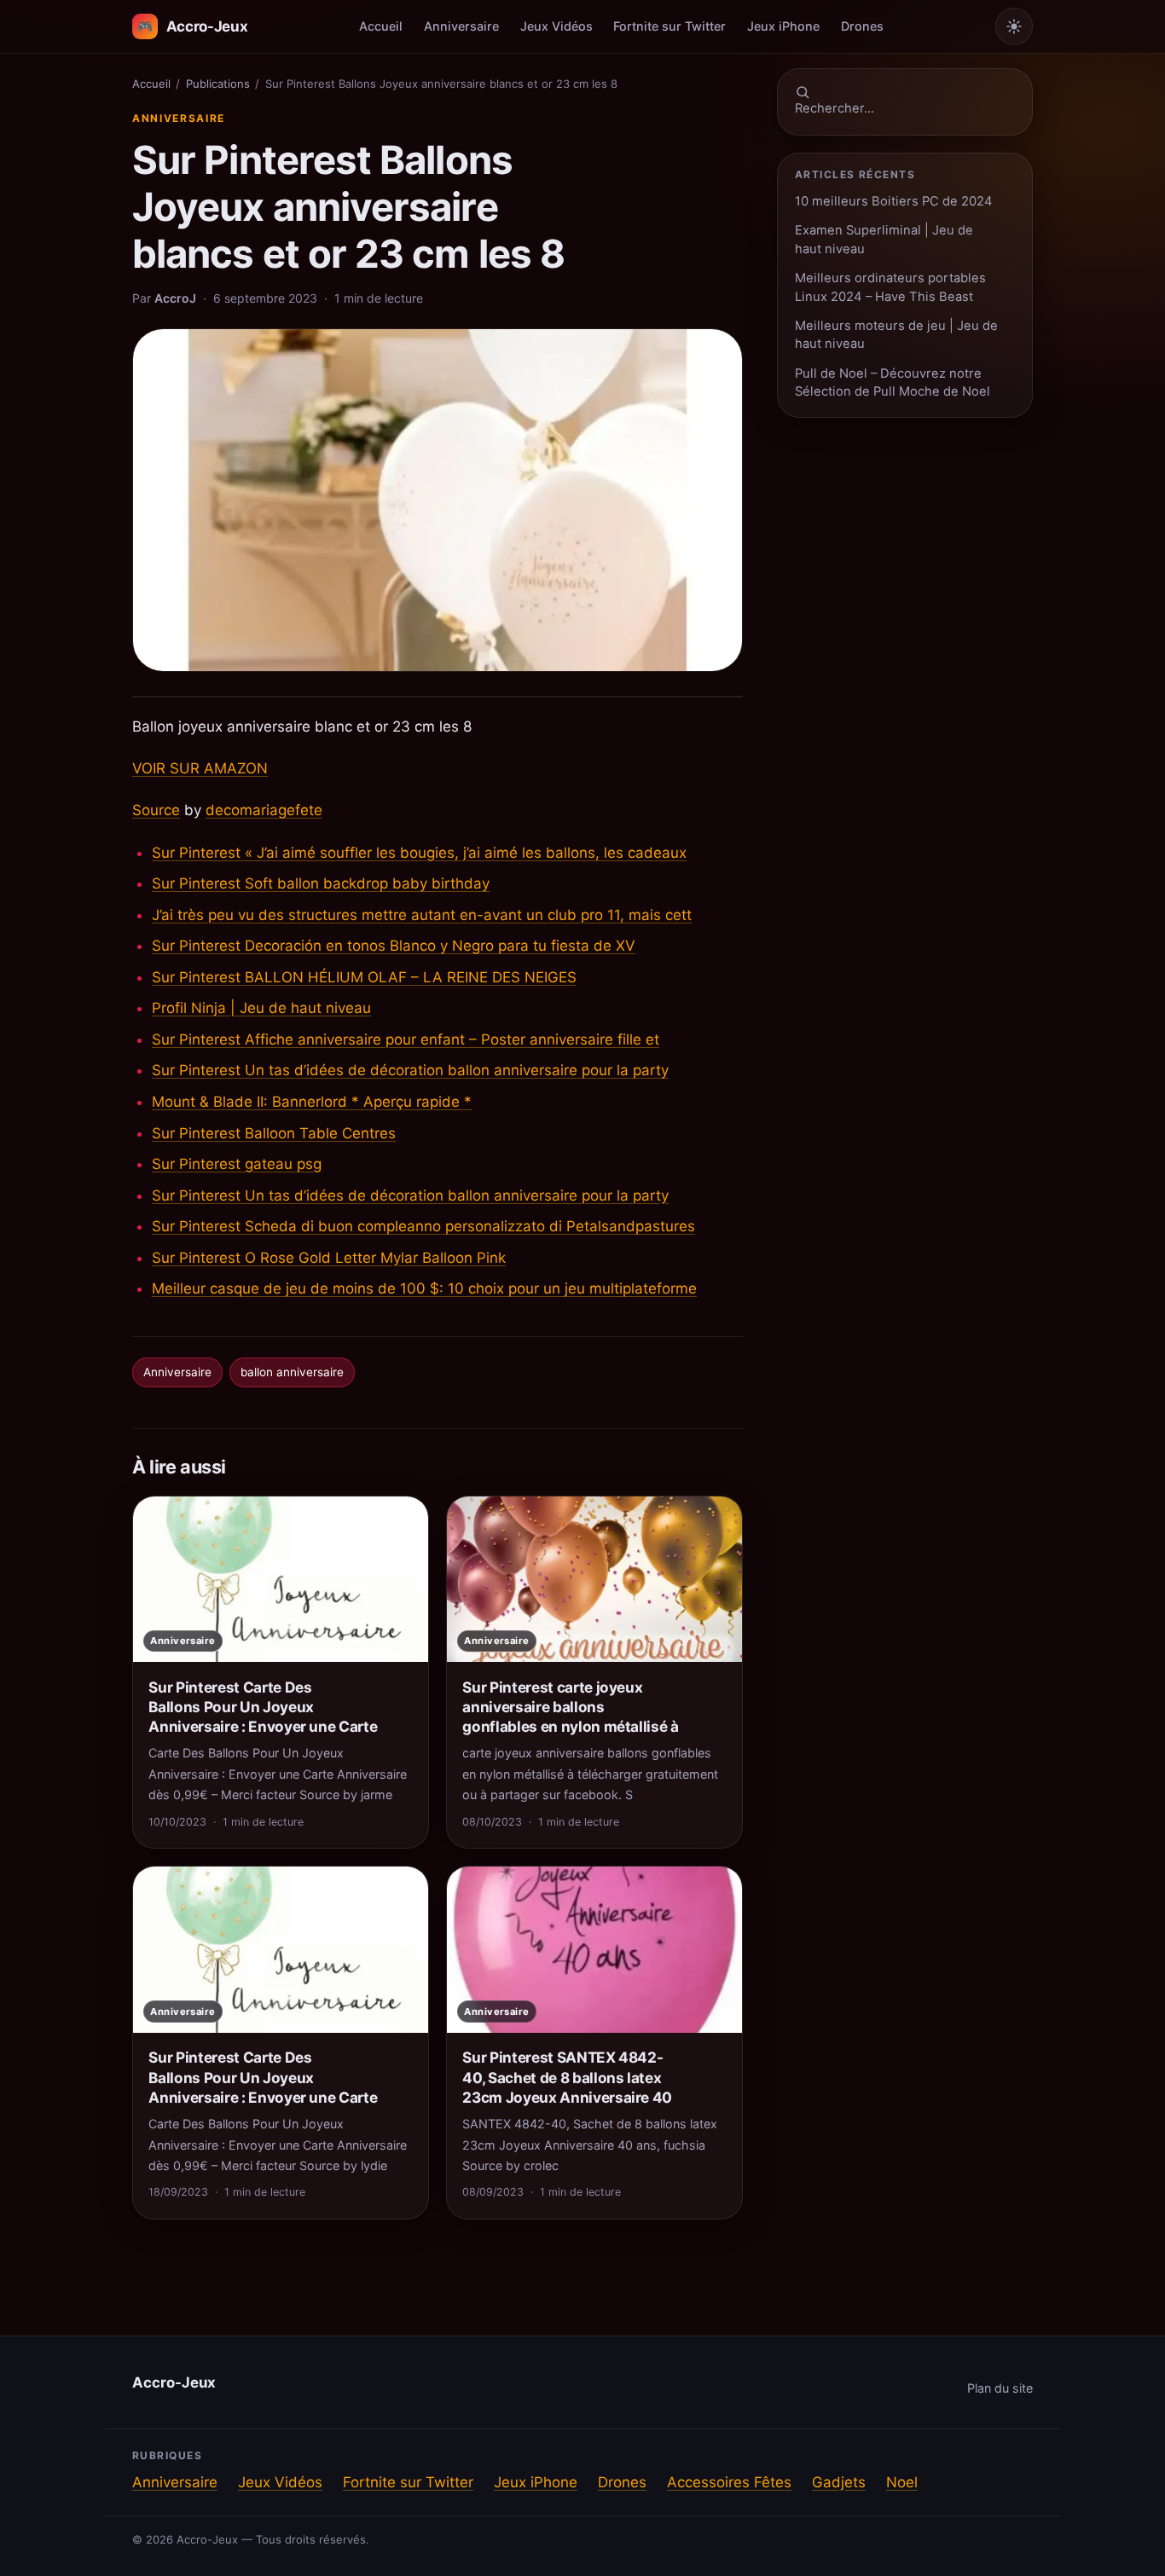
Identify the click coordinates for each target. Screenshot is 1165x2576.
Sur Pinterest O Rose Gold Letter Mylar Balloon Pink (329, 1258)
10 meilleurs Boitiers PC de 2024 (894, 201)
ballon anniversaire (292, 1372)
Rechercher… (835, 108)
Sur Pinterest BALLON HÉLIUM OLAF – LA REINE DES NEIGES (364, 977)
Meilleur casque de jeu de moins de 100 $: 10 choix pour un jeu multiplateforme (424, 1288)
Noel (902, 2482)
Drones (862, 26)
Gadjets (839, 2482)
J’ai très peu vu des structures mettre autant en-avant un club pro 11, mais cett (422, 915)
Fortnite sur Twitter (669, 26)
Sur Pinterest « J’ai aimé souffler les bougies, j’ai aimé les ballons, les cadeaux (419, 853)
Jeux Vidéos (556, 26)
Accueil (381, 26)
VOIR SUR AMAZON (200, 768)
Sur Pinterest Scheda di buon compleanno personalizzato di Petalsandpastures (423, 1226)
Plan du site (1000, 2388)
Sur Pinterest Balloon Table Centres (274, 1133)
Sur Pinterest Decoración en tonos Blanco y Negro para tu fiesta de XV (394, 946)
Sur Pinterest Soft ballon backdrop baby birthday (321, 883)
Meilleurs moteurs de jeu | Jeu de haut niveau (896, 335)
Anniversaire (461, 26)
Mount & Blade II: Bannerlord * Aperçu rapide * (312, 1102)
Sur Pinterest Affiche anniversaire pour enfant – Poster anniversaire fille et (406, 1039)
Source (156, 810)
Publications (218, 84)
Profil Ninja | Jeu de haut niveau (261, 1008)
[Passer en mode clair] (1014, 26)
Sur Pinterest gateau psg (237, 1164)
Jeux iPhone (783, 26)
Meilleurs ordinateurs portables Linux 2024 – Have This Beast (890, 287)
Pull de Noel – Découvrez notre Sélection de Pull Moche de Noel (893, 382)
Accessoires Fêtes (729, 2482)
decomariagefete (264, 810)
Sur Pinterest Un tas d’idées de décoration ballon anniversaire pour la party (410, 1070)
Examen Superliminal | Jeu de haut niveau (884, 239)
